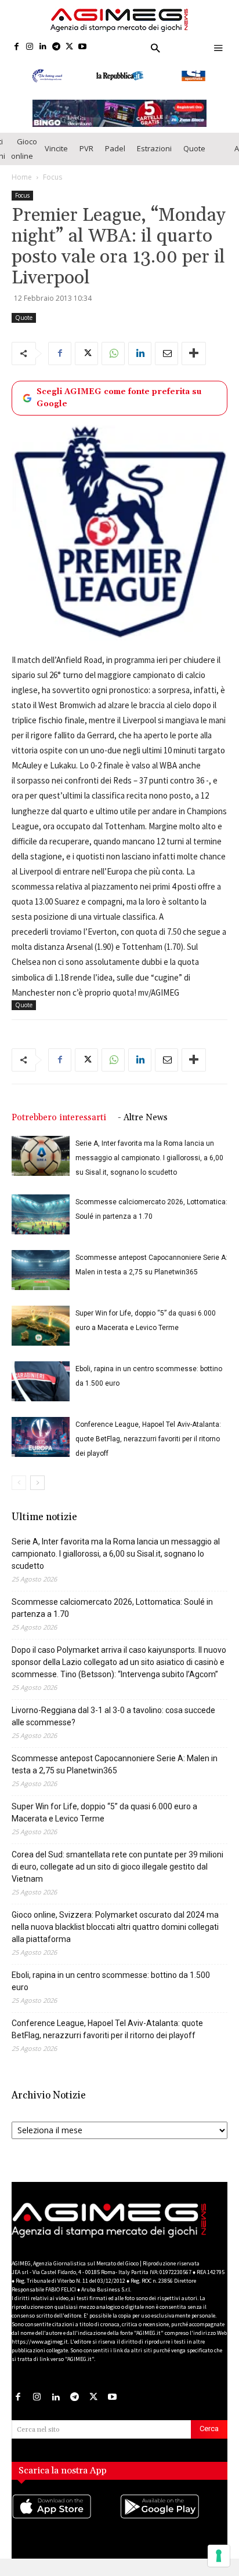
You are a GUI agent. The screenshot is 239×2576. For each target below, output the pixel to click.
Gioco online (24, 156)
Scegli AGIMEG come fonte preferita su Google (119, 405)
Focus (52, 184)
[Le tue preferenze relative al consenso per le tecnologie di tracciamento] (219, 2556)
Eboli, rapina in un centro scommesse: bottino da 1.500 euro (111, 1988)
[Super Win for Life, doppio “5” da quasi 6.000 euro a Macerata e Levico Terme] (41, 1333)
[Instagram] (30, 47)
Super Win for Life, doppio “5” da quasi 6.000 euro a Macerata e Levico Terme (104, 1819)
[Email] (166, 360)
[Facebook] (17, 47)
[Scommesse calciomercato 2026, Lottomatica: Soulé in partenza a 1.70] (41, 1221)
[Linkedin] (43, 47)
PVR (86, 155)
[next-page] (37, 1490)
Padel (115, 155)
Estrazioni (154, 155)
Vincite (56, 155)
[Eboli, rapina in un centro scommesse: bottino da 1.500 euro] (41, 1388)
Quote (194, 155)
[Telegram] (56, 47)
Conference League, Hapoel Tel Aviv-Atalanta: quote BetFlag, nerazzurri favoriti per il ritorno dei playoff (148, 1446)
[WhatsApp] (113, 360)
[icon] (66, 2525)
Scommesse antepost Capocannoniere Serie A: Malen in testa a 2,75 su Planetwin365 (115, 1771)
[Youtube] (83, 47)
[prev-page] (19, 1490)
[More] (194, 360)
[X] (69, 47)
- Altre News (143, 1125)
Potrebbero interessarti (59, 1125)
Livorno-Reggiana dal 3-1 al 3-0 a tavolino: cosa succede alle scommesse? (113, 1723)
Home (22, 184)
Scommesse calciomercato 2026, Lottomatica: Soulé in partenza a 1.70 (112, 1615)
